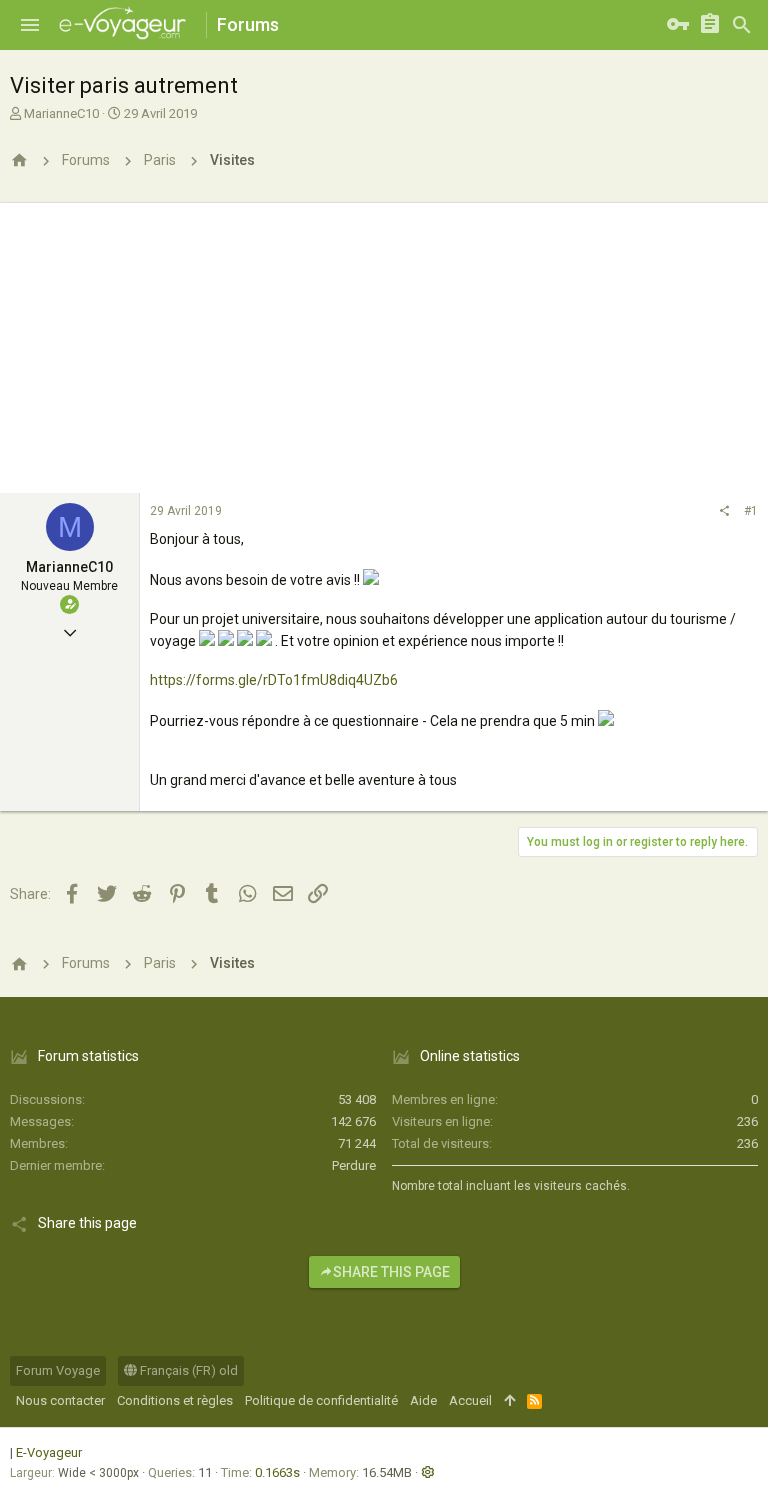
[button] (30, 25)
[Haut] (509, 1401)
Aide (423, 1400)
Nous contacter (60, 1400)
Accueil (470, 1400)
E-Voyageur (49, 1452)
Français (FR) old (187, 1370)
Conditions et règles (175, 1400)
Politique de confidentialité (321, 1400)
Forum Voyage (58, 1370)
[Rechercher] (742, 25)
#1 (751, 511)
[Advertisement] (384, 343)
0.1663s (277, 1472)
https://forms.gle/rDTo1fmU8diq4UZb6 (274, 680)
